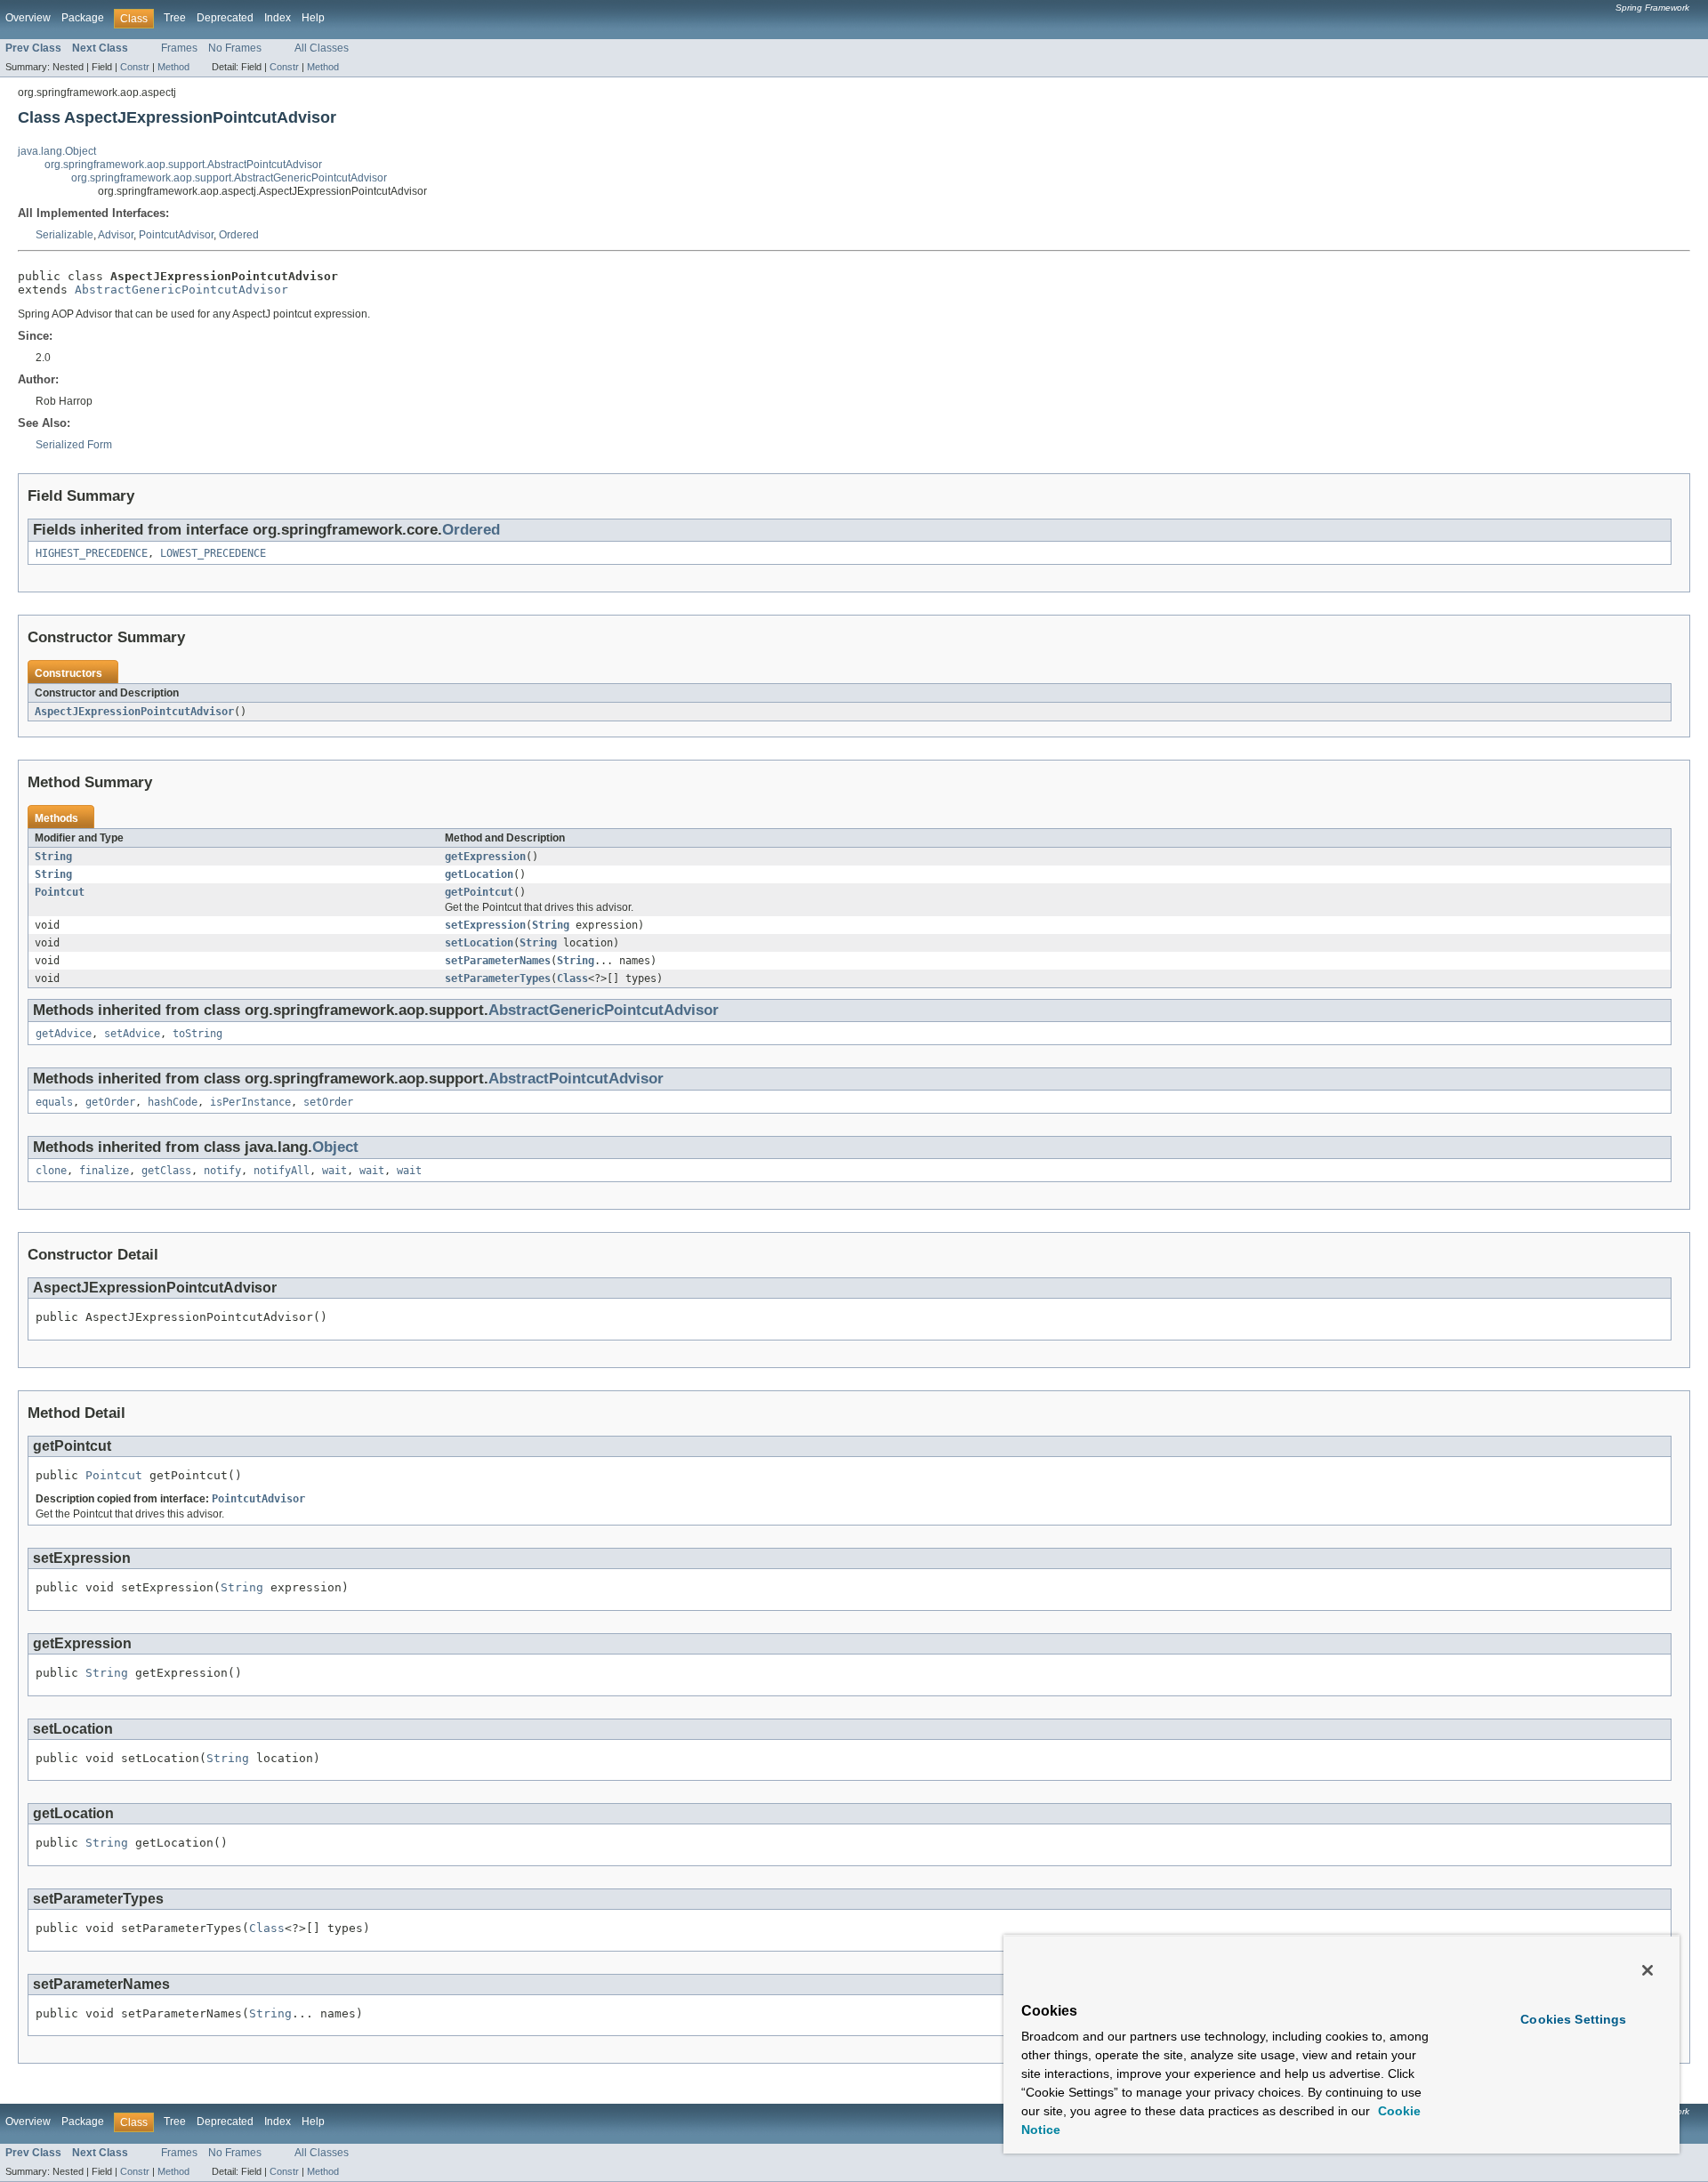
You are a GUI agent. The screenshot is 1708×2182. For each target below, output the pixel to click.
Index (278, 18)
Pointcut (60, 892)
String (53, 857)
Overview (28, 18)
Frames (179, 48)
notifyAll (282, 1171)
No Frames (235, 48)
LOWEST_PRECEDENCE (213, 553)
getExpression (485, 857)
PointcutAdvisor (176, 235)
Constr (135, 67)
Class (572, 978)
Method (173, 67)
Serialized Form (74, 445)
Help (313, 18)
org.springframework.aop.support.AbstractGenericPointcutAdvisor (229, 178)
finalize (104, 1171)
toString (197, 1034)
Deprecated (225, 18)
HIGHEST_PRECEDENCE (92, 553)
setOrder (328, 1102)
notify (222, 1171)
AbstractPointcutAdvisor (576, 1079)
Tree (175, 18)
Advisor (116, 235)
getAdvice (64, 1034)
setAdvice (132, 1034)
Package (83, 18)
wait (334, 1171)
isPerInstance (250, 1102)
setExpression (485, 925)
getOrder (110, 1102)
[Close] (1648, 1970)
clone (51, 1171)
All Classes (322, 48)
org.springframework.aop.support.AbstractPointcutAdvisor (183, 165)
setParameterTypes (498, 978)
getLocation (479, 874)
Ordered (239, 235)
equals (54, 1102)
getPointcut (479, 892)
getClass (166, 1171)
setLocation (479, 943)
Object (335, 1147)
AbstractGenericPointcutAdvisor (181, 290)
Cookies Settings (1573, 2019)
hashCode (173, 1102)
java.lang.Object (57, 151)
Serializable (64, 235)
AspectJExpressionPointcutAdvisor (134, 712)
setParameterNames (498, 961)
